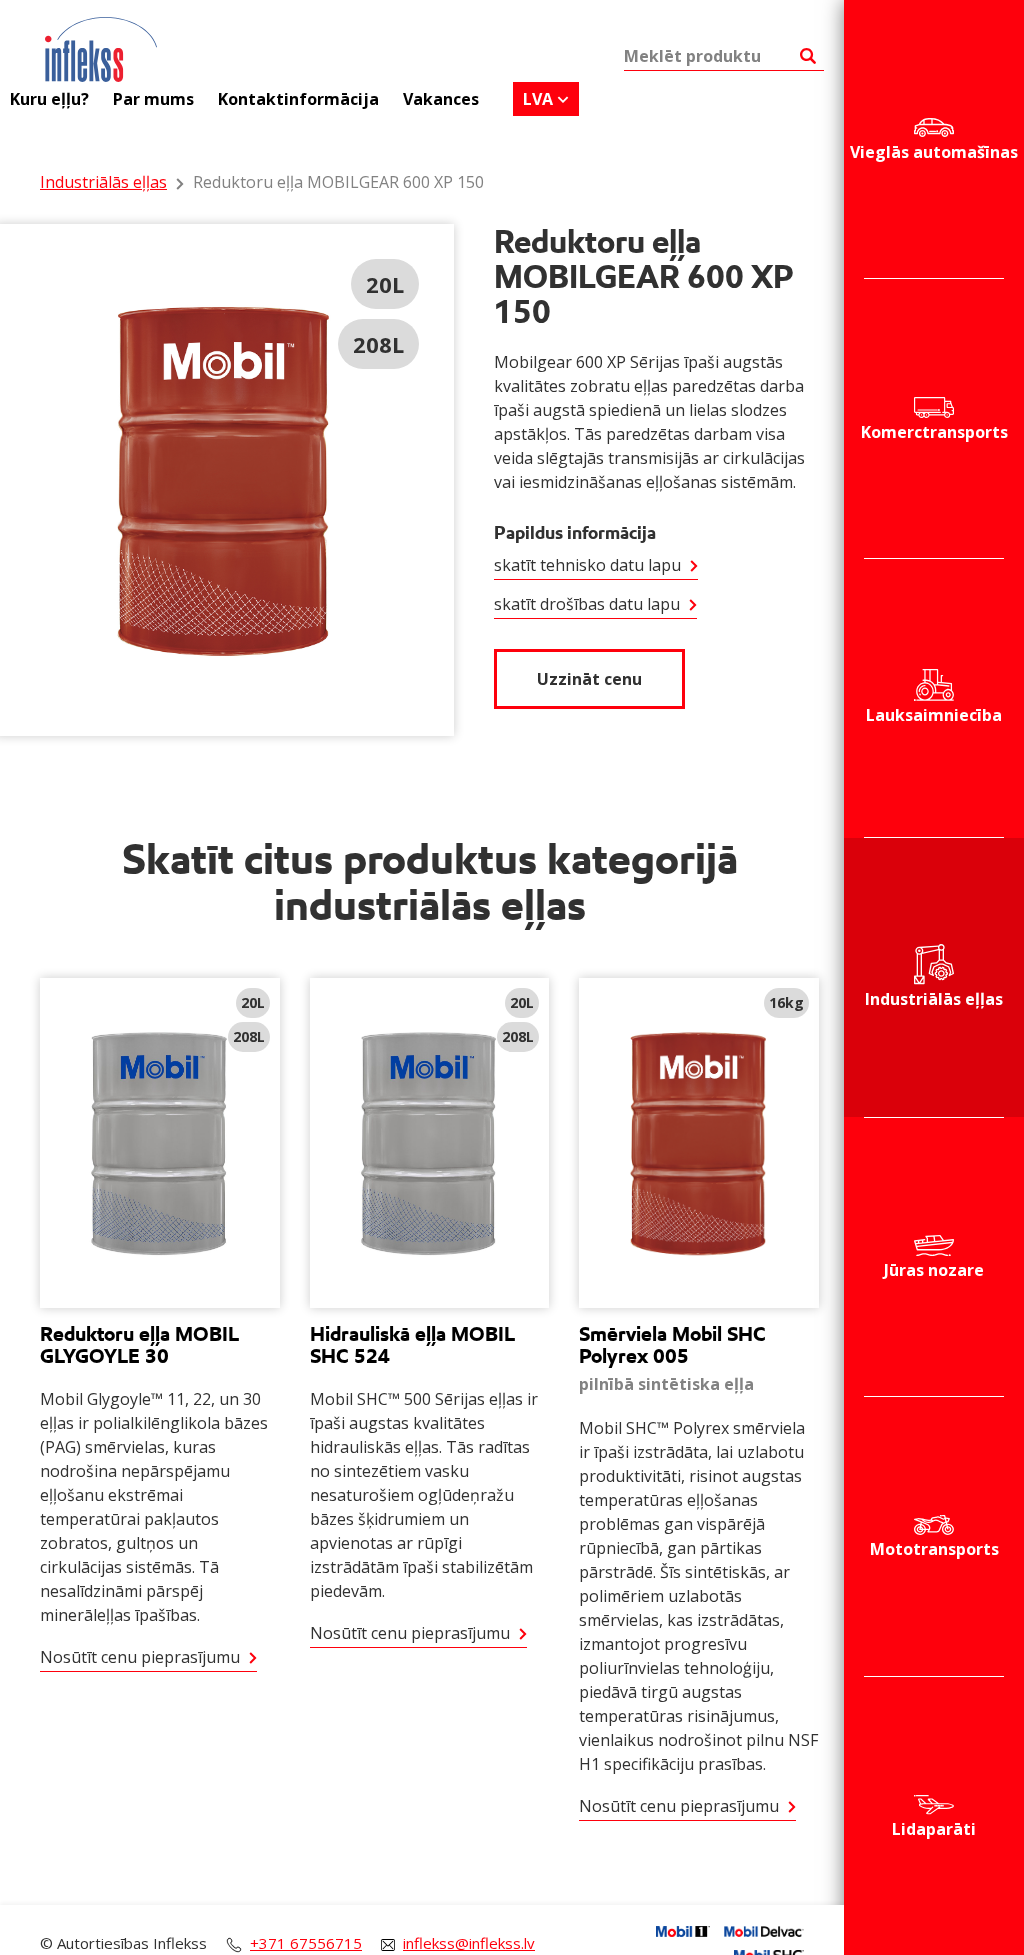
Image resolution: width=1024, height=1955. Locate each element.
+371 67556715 (306, 1943)
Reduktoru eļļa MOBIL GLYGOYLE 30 (139, 1345)
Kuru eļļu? (49, 99)
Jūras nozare (934, 1270)
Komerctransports (934, 432)
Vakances (441, 99)
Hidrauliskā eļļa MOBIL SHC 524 (412, 1345)
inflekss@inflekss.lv (469, 1943)
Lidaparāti (934, 1829)
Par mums (153, 99)
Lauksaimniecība (934, 715)
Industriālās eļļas (934, 999)
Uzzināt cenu (589, 679)
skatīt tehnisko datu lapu (587, 565)
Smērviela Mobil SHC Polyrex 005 (672, 1345)
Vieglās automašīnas (934, 152)
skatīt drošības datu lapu (587, 604)
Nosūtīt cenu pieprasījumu (140, 1657)
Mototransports (934, 1549)
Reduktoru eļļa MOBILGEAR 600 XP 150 (338, 182)
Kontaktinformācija (298, 99)
